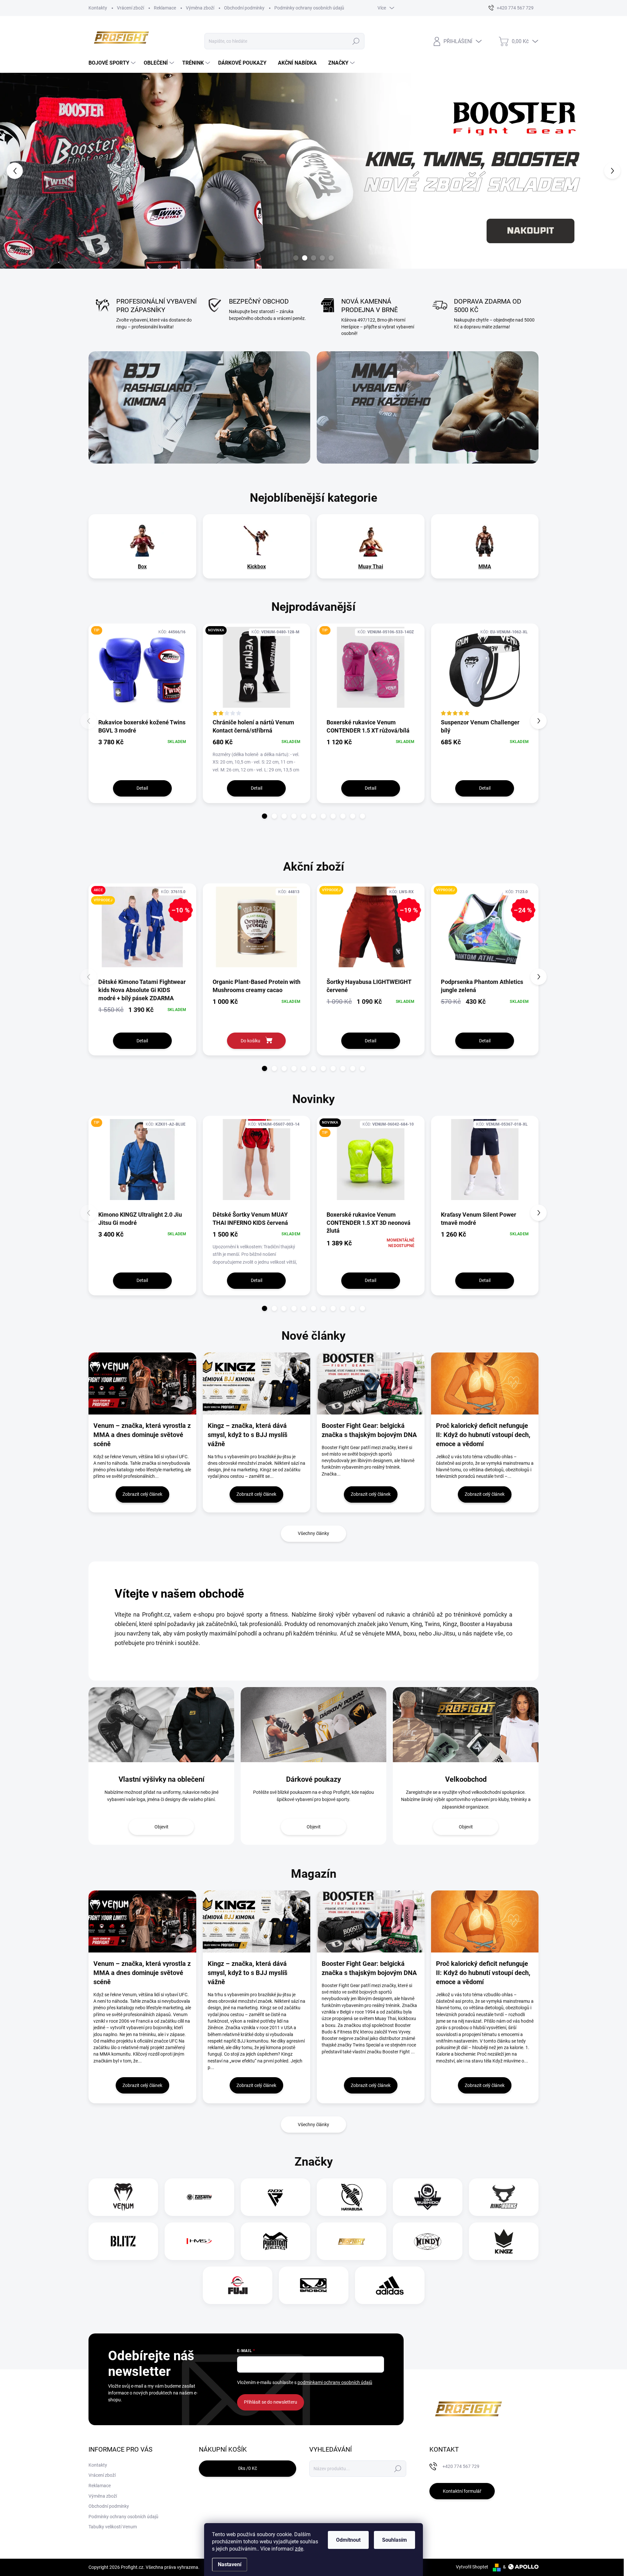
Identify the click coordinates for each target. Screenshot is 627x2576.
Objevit (161, 1827)
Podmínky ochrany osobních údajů (309, 8)
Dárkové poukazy (313, 1779)
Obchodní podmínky (244, 8)
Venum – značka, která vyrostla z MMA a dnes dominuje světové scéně (142, 1973)
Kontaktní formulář (462, 2491)
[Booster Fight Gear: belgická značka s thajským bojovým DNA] (371, 1921)
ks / (248, 2468)
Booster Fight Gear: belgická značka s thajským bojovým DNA (369, 1968)
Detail (142, 788)
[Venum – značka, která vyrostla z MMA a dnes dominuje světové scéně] (142, 1921)
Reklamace (165, 8)
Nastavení (230, 2564)
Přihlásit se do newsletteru (271, 2402)
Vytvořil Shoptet (472, 2567)
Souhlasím (394, 2540)
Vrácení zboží (130, 8)
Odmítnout (348, 2540)
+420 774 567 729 (461, 2466)
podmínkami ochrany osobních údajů (335, 2382)
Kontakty (98, 8)
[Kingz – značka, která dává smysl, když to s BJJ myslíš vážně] (257, 1921)
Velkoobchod (466, 1779)
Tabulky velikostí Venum (113, 2527)
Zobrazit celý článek (142, 1494)
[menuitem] (113, 63)
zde (299, 2549)
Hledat (356, 41)
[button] (25, 171)
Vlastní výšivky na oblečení (161, 1779)
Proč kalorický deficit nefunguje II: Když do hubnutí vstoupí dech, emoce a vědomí (483, 1973)
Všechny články (313, 1533)
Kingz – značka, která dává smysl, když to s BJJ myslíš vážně (248, 1973)
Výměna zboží (200, 8)
